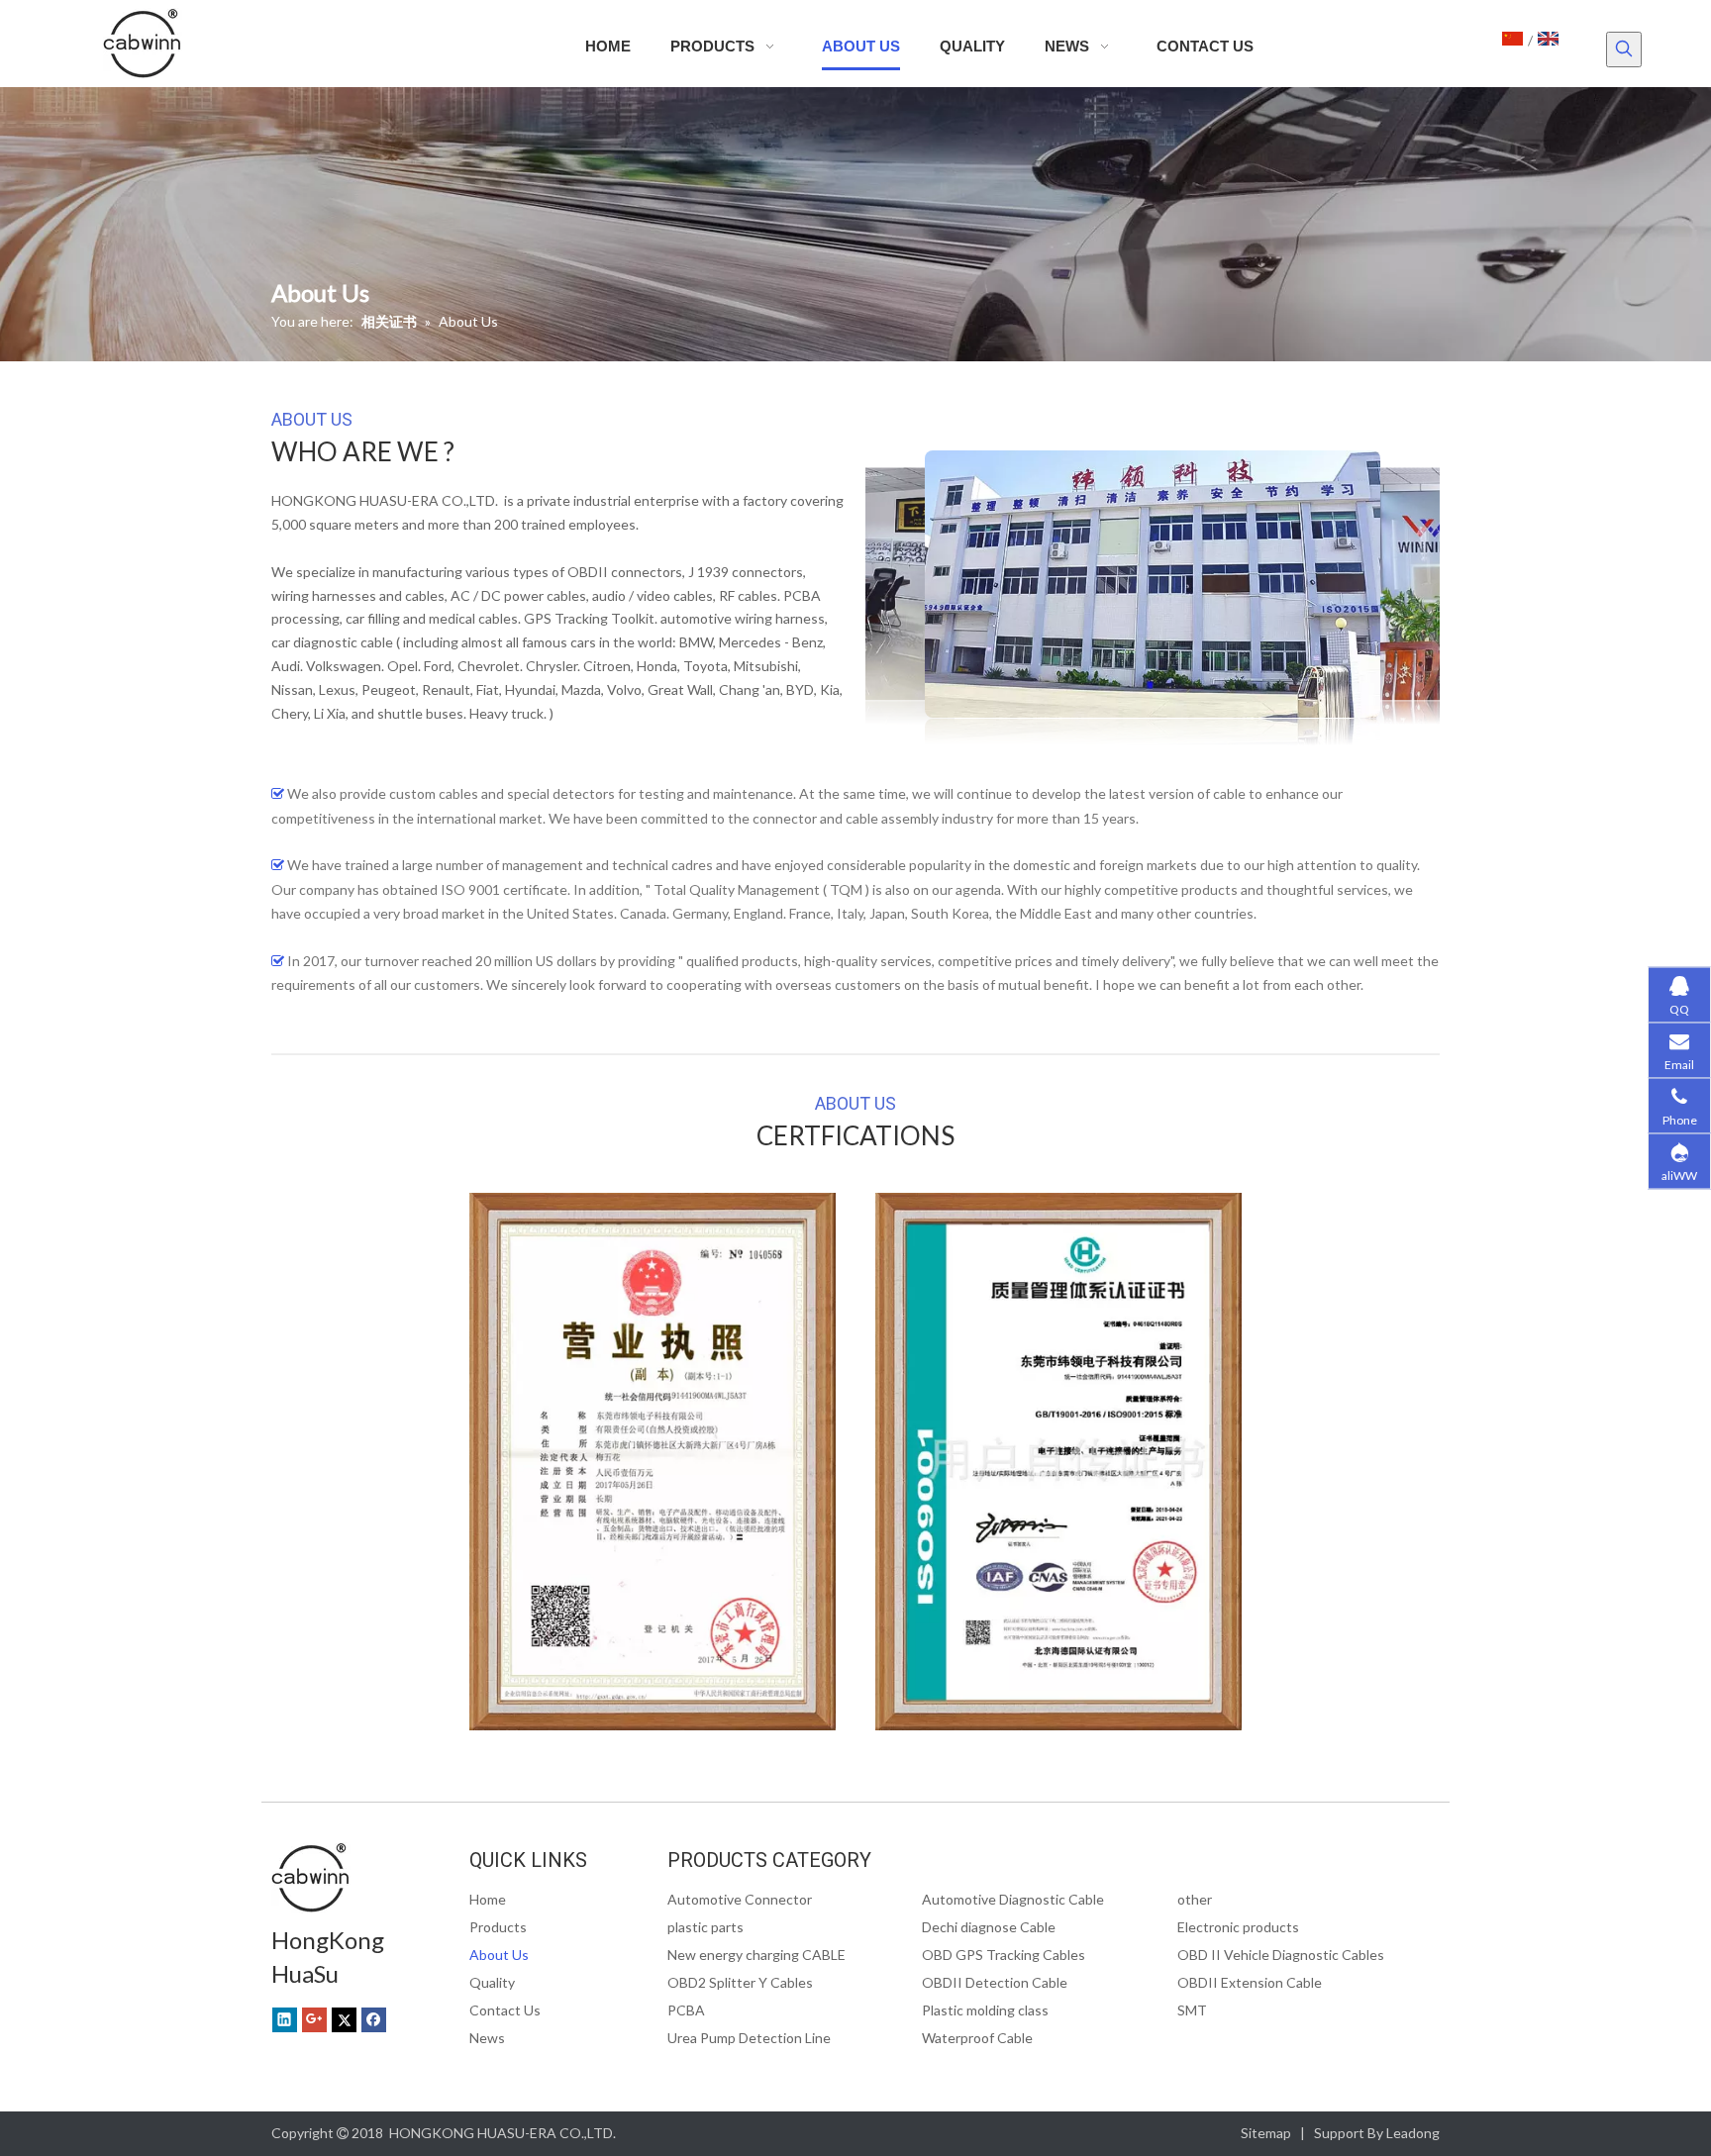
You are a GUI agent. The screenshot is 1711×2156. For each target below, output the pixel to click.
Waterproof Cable (977, 2038)
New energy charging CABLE (756, 1955)
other (1195, 1899)
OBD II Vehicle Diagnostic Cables (1281, 1955)
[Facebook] (374, 2019)
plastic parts (705, 1927)
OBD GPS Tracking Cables (1004, 1955)
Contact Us (505, 2010)
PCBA (686, 2010)
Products (498, 1927)
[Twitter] (344, 2019)
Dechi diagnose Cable (989, 1927)
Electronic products (1238, 1927)
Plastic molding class (985, 2010)
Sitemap (1266, 2133)
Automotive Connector (740, 1899)
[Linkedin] (285, 2019)
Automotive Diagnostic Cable (1013, 1899)
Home (488, 1899)
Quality (492, 1982)
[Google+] (314, 2019)
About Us (499, 1955)
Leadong (1413, 2133)
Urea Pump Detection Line (749, 2038)
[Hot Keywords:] (1624, 49)
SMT (1192, 2010)
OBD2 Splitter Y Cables (740, 1982)
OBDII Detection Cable (995, 1982)
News (487, 2038)
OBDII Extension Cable (1250, 1982)
